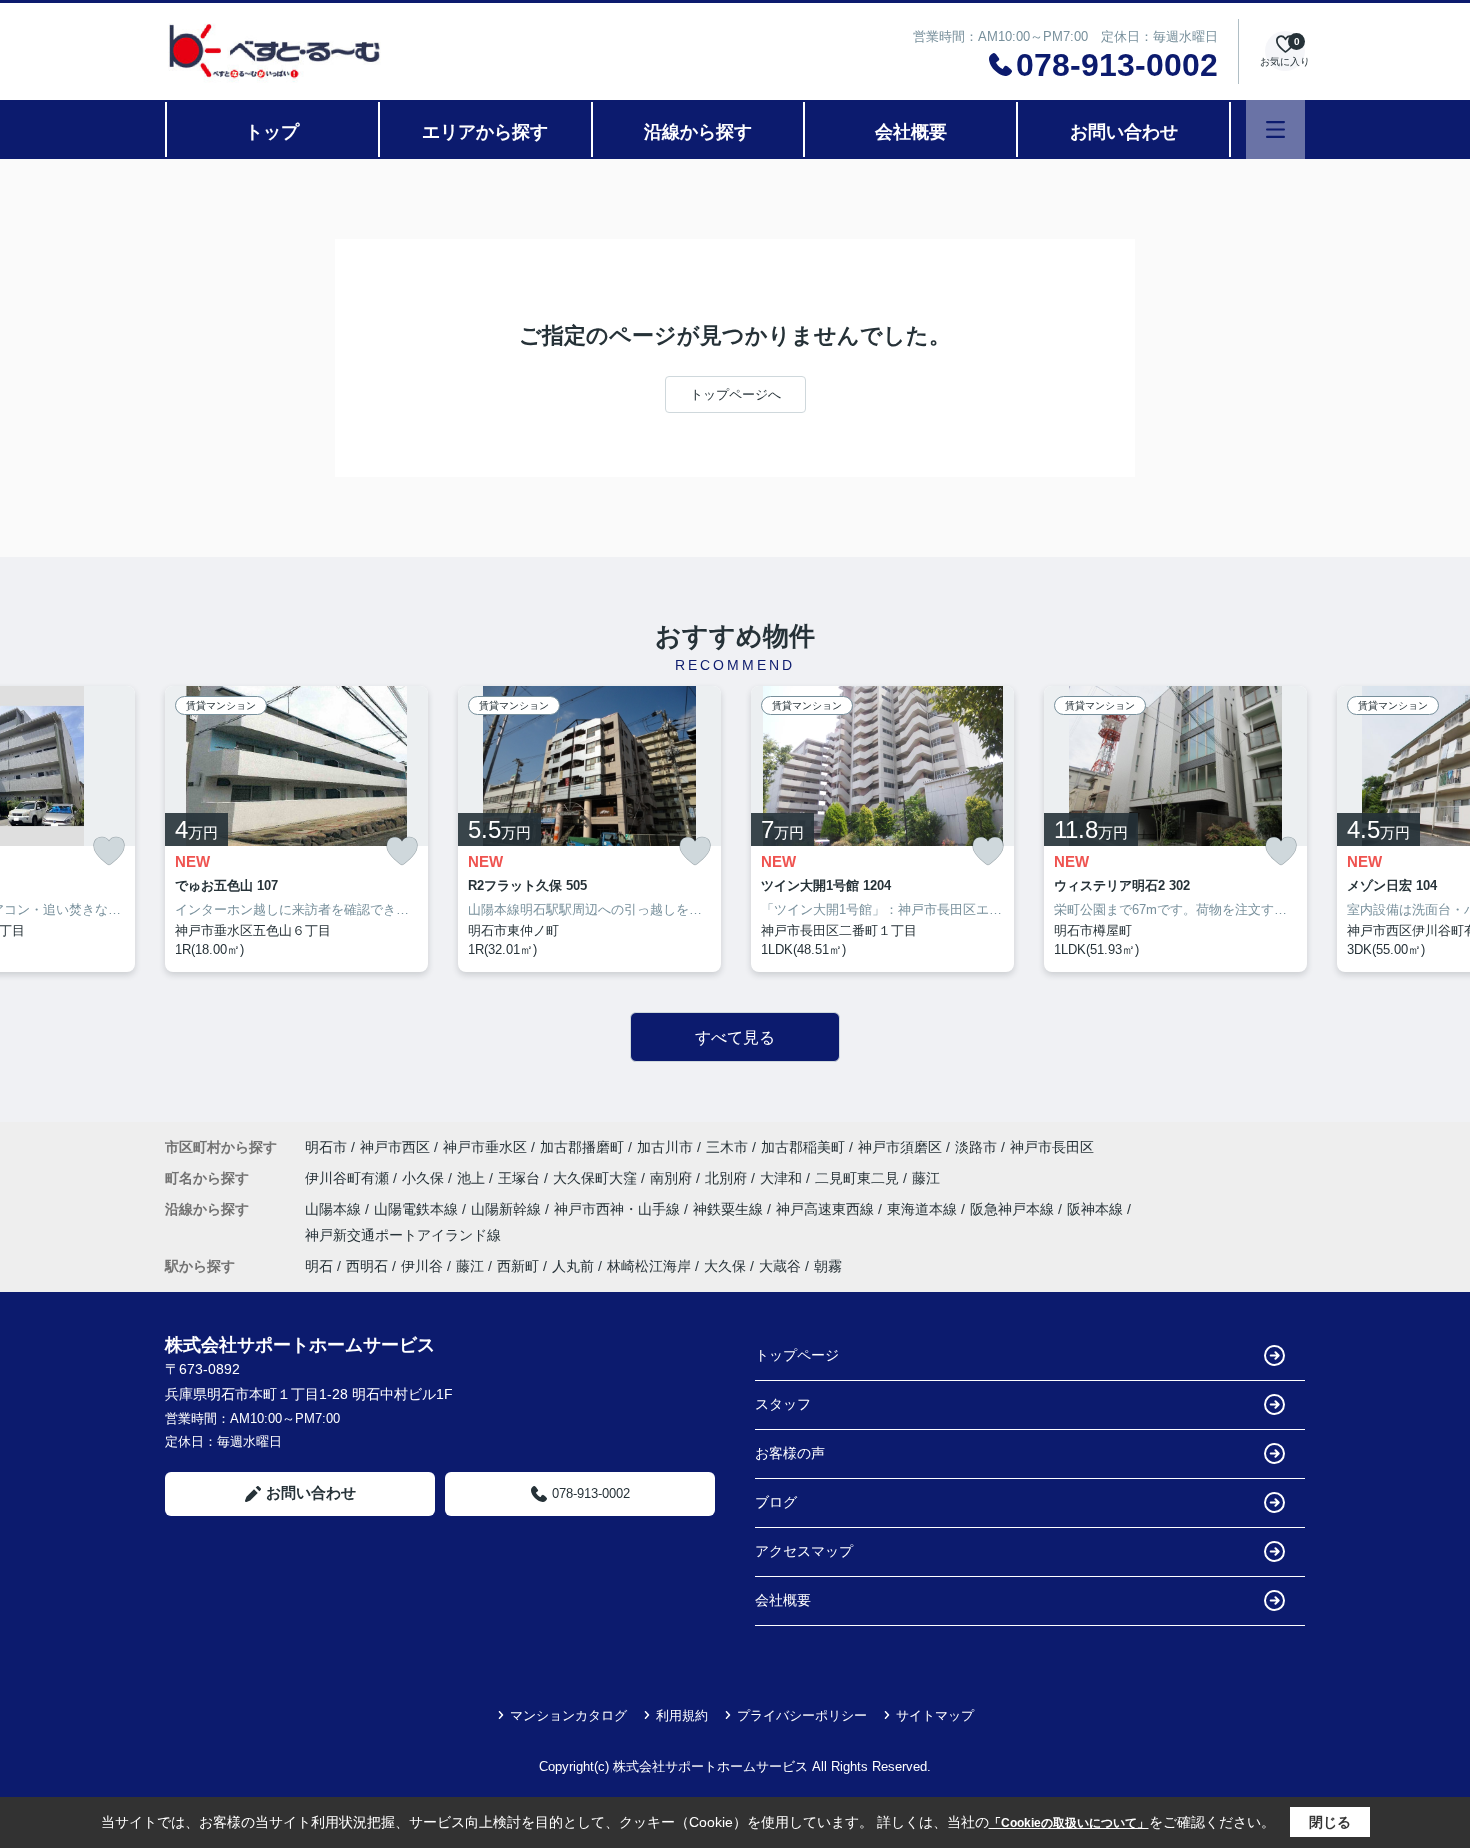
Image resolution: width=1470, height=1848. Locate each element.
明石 (319, 1266)
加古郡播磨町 (582, 1147)
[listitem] (296, 829)
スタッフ (783, 1404)
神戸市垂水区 (485, 1147)
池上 (473, 1178)
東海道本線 (924, 1209)
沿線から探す (698, 132)
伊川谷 (422, 1266)
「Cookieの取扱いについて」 (1069, 1823)
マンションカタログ (568, 1715)
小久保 (425, 1178)
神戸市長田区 (1052, 1147)
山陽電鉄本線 (418, 1209)
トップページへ (735, 394)
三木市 (727, 1147)
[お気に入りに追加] (109, 851)
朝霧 (828, 1266)
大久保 (725, 1266)
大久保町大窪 (597, 1178)
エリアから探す (485, 132)
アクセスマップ (804, 1551)
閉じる (1330, 1822)
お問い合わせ (1124, 132)
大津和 (783, 1178)
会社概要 (911, 132)
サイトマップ (935, 1715)
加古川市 (665, 1147)
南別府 (673, 1178)
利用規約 (682, 1715)
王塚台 (521, 1178)
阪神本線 (1097, 1209)
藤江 (926, 1178)
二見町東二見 (859, 1178)
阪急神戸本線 (1014, 1209)
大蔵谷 (780, 1266)
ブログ (776, 1502)
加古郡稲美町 (803, 1147)
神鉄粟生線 (730, 1209)
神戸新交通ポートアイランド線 (403, 1235)
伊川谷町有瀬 (349, 1178)
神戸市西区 (395, 1147)
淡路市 (976, 1147)
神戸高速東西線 (827, 1209)
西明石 (367, 1266)
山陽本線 (335, 1209)
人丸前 (573, 1266)
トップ (272, 132)
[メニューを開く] (1275, 129)
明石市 (326, 1147)
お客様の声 (790, 1453)
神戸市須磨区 (900, 1147)
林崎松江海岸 (649, 1266)
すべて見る (735, 1037)
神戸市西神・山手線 (619, 1209)
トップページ (797, 1355)
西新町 (518, 1266)
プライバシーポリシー (802, 1715)
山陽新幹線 (508, 1209)
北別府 (728, 1178)
